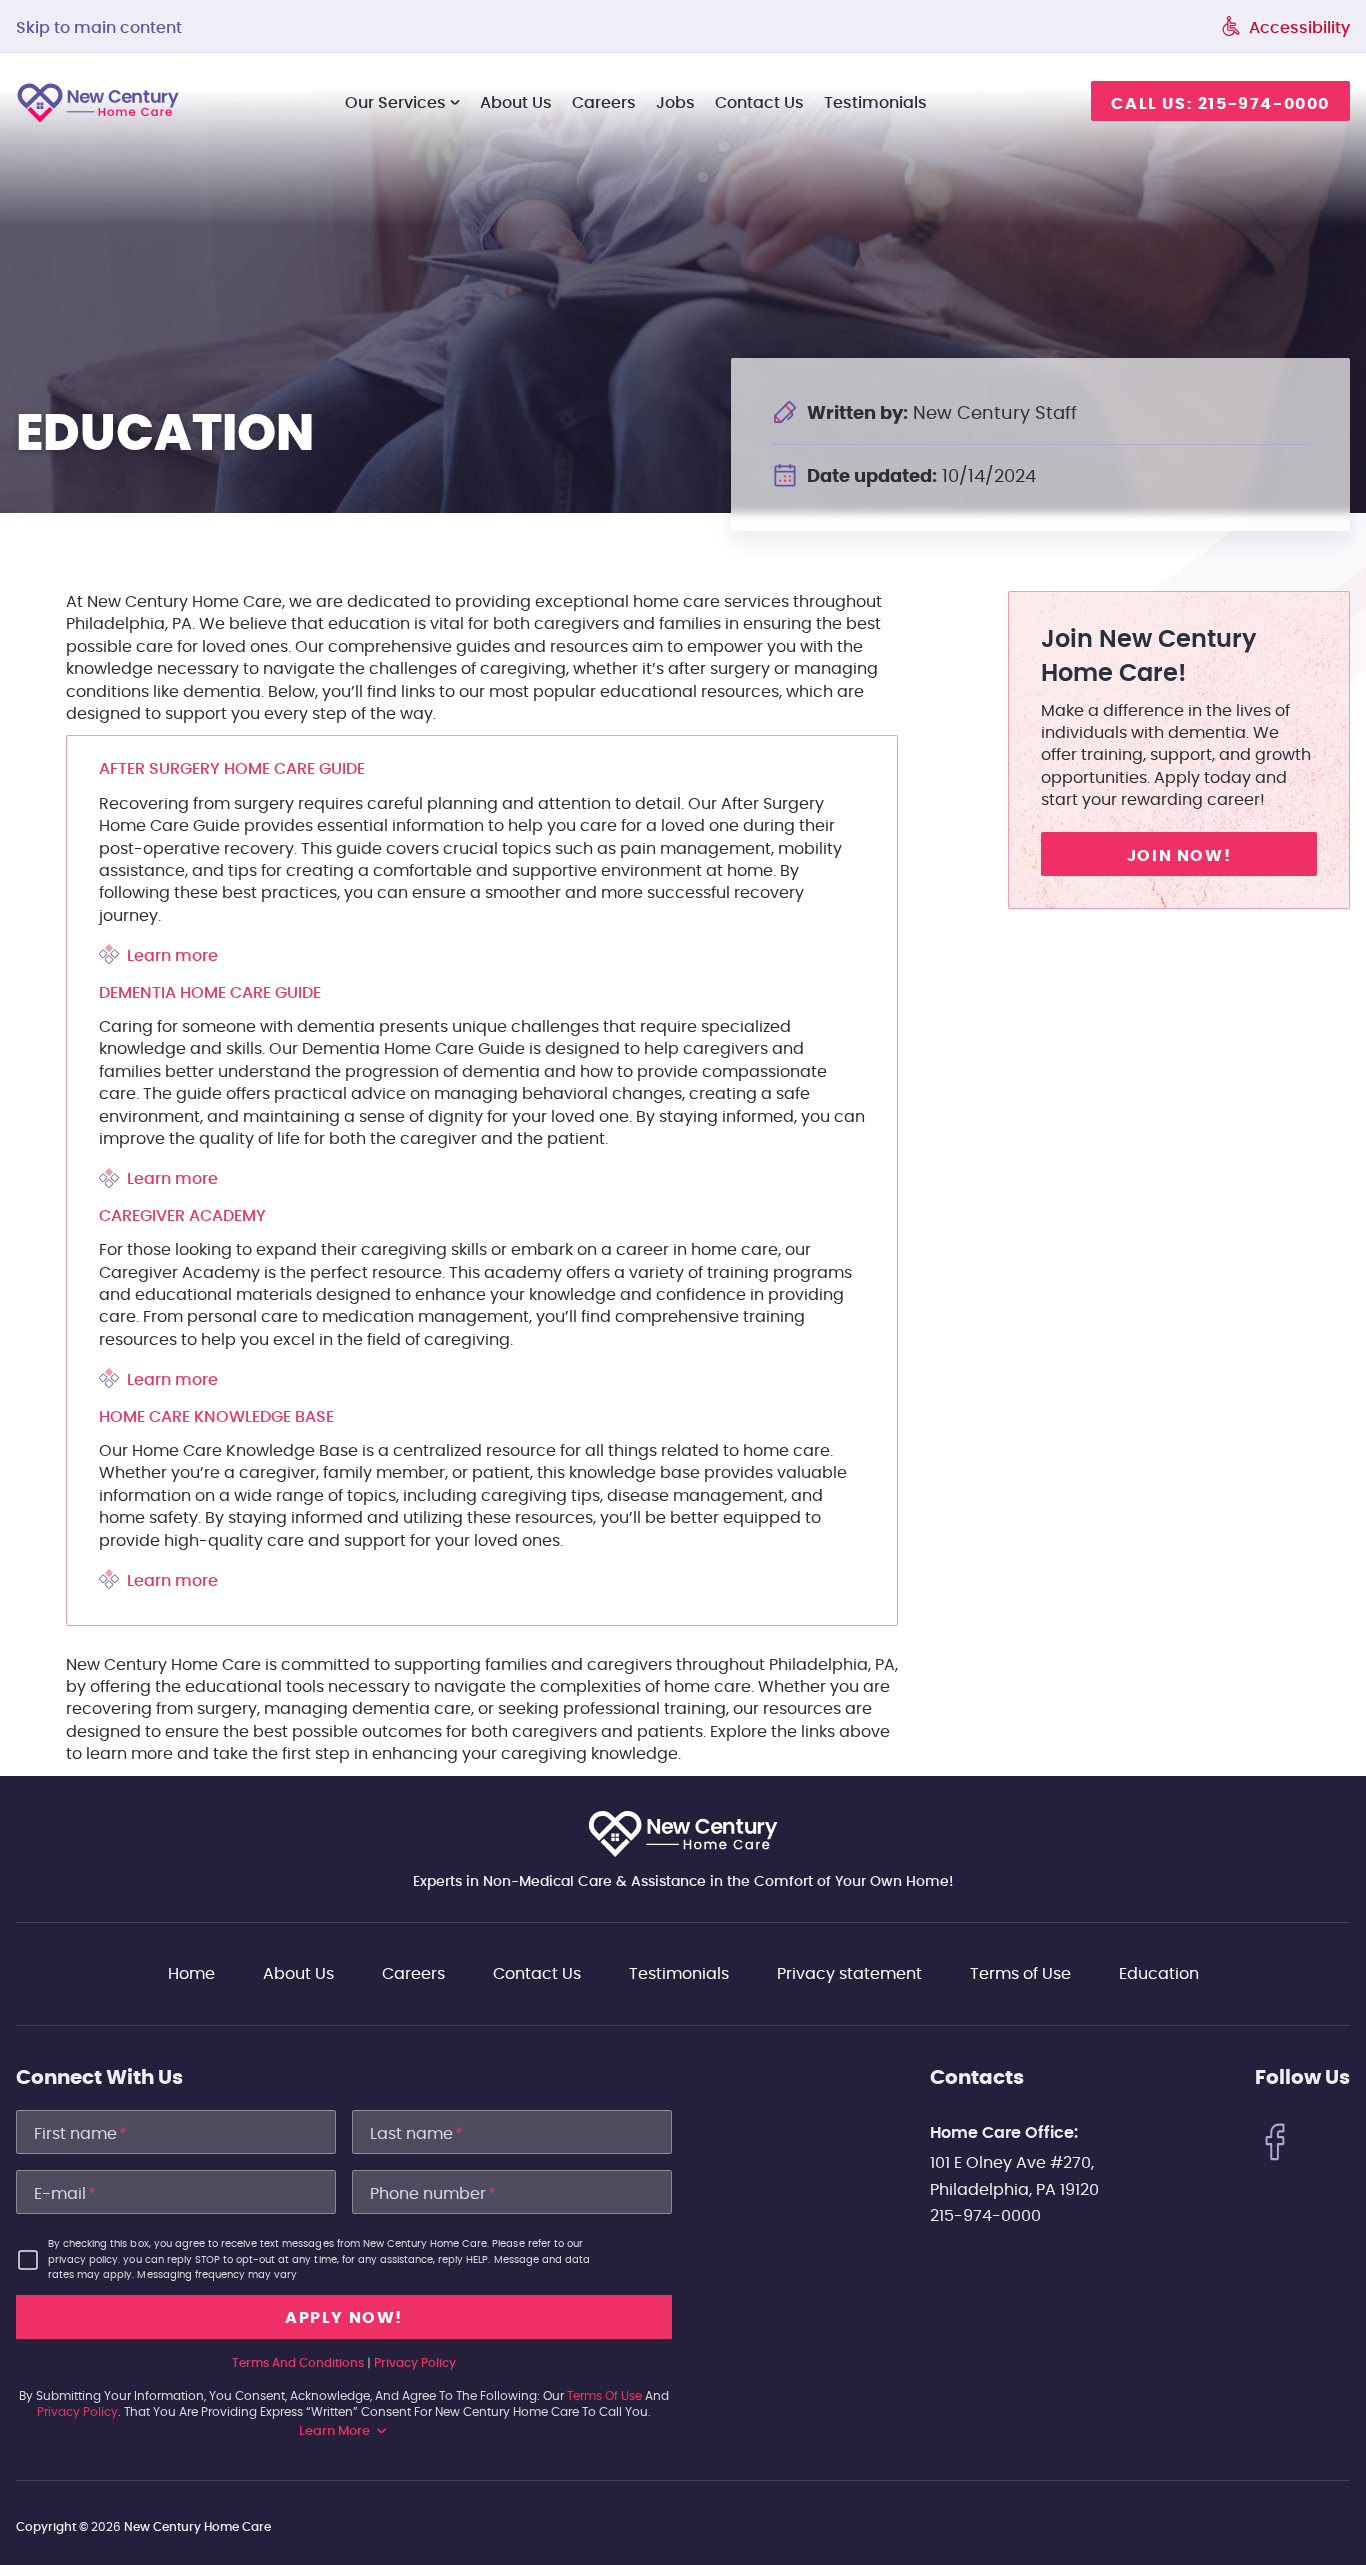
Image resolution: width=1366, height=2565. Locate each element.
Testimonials (875, 103)
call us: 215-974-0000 (1220, 104)
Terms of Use (1020, 1974)
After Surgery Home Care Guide (232, 769)
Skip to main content (99, 28)
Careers (604, 103)
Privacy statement (849, 1974)
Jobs (675, 103)
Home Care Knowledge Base (216, 1417)
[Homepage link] (683, 1834)
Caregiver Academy (182, 1216)
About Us (516, 103)
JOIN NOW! (1179, 855)
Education (1159, 1974)
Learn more (172, 956)
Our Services (395, 103)
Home (191, 1974)
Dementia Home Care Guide (210, 993)
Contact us (759, 103)
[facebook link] (1275, 2146)
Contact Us (537, 1974)
